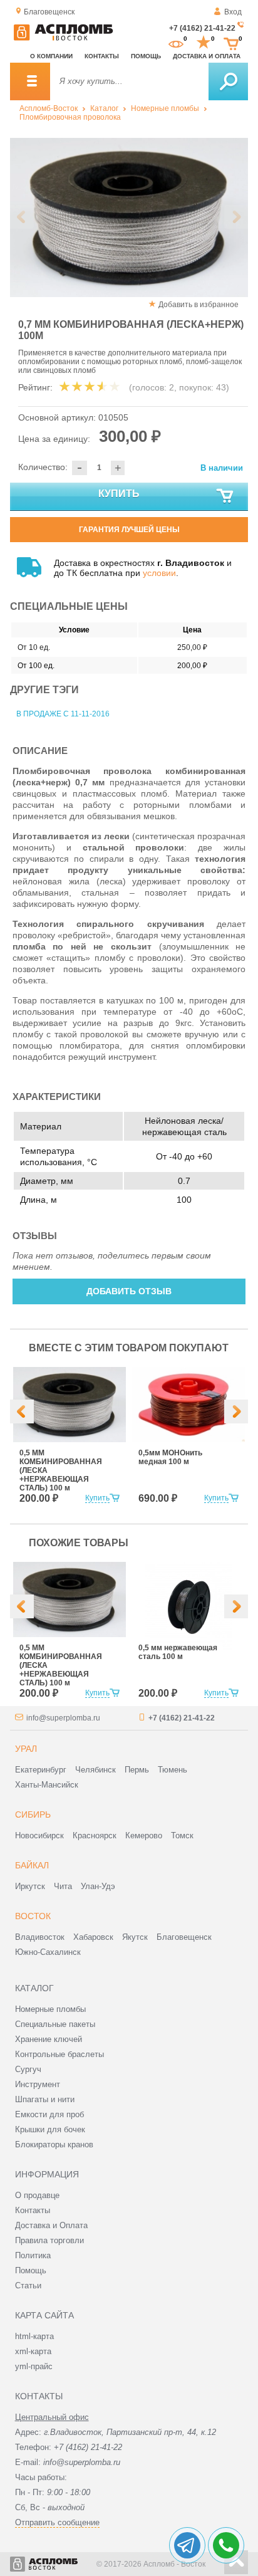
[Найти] (228, 81)
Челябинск (95, 1770)
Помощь (146, 56)
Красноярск (95, 1835)
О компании (51, 56)
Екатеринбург (41, 1770)
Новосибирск (39, 1835)
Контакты (102, 56)
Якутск (135, 1937)
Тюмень (173, 1770)
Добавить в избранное (199, 305)
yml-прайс (34, 2366)
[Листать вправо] (236, 217)
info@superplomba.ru (63, 1718)
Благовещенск (184, 1937)
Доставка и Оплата (51, 2225)
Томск (182, 1835)
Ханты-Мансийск (47, 1785)
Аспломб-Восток (49, 108)
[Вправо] (236, 1411)
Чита (63, 1886)
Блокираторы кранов (54, 2144)
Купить (119, 494)
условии (159, 573)
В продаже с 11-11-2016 (63, 714)
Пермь (137, 1770)
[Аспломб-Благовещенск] (63, 38)
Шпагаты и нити (45, 2099)
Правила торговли (49, 2240)
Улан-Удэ (98, 1886)
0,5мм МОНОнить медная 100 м (170, 1457)
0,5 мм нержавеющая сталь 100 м (178, 1652)
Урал (26, 1749)
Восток (33, 1916)
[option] (129, 217)
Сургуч (28, 2069)
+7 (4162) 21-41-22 (202, 28)
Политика (33, 2255)
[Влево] (22, 1411)
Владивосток (40, 1937)
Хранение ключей (49, 2039)
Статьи (28, 2285)
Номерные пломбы (165, 108)
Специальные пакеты (55, 2024)
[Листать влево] (22, 217)
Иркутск (30, 1886)
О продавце (37, 2195)
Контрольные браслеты (59, 2054)
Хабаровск (93, 1937)
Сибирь (33, 1814)
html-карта (34, 2336)
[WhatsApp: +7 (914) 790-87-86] (226, 2545)
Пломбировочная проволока (70, 117)
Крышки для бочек (50, 2129)
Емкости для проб (49, 2114)
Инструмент (38, 2084)
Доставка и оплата (207, 56)
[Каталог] (30, 81)
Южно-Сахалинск (48, 1952)
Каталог (104, 108)
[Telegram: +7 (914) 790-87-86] (187, 2545)
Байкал (32, 1865)
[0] (176, 43)
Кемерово (144, 1835)
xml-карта (33, 2351)
